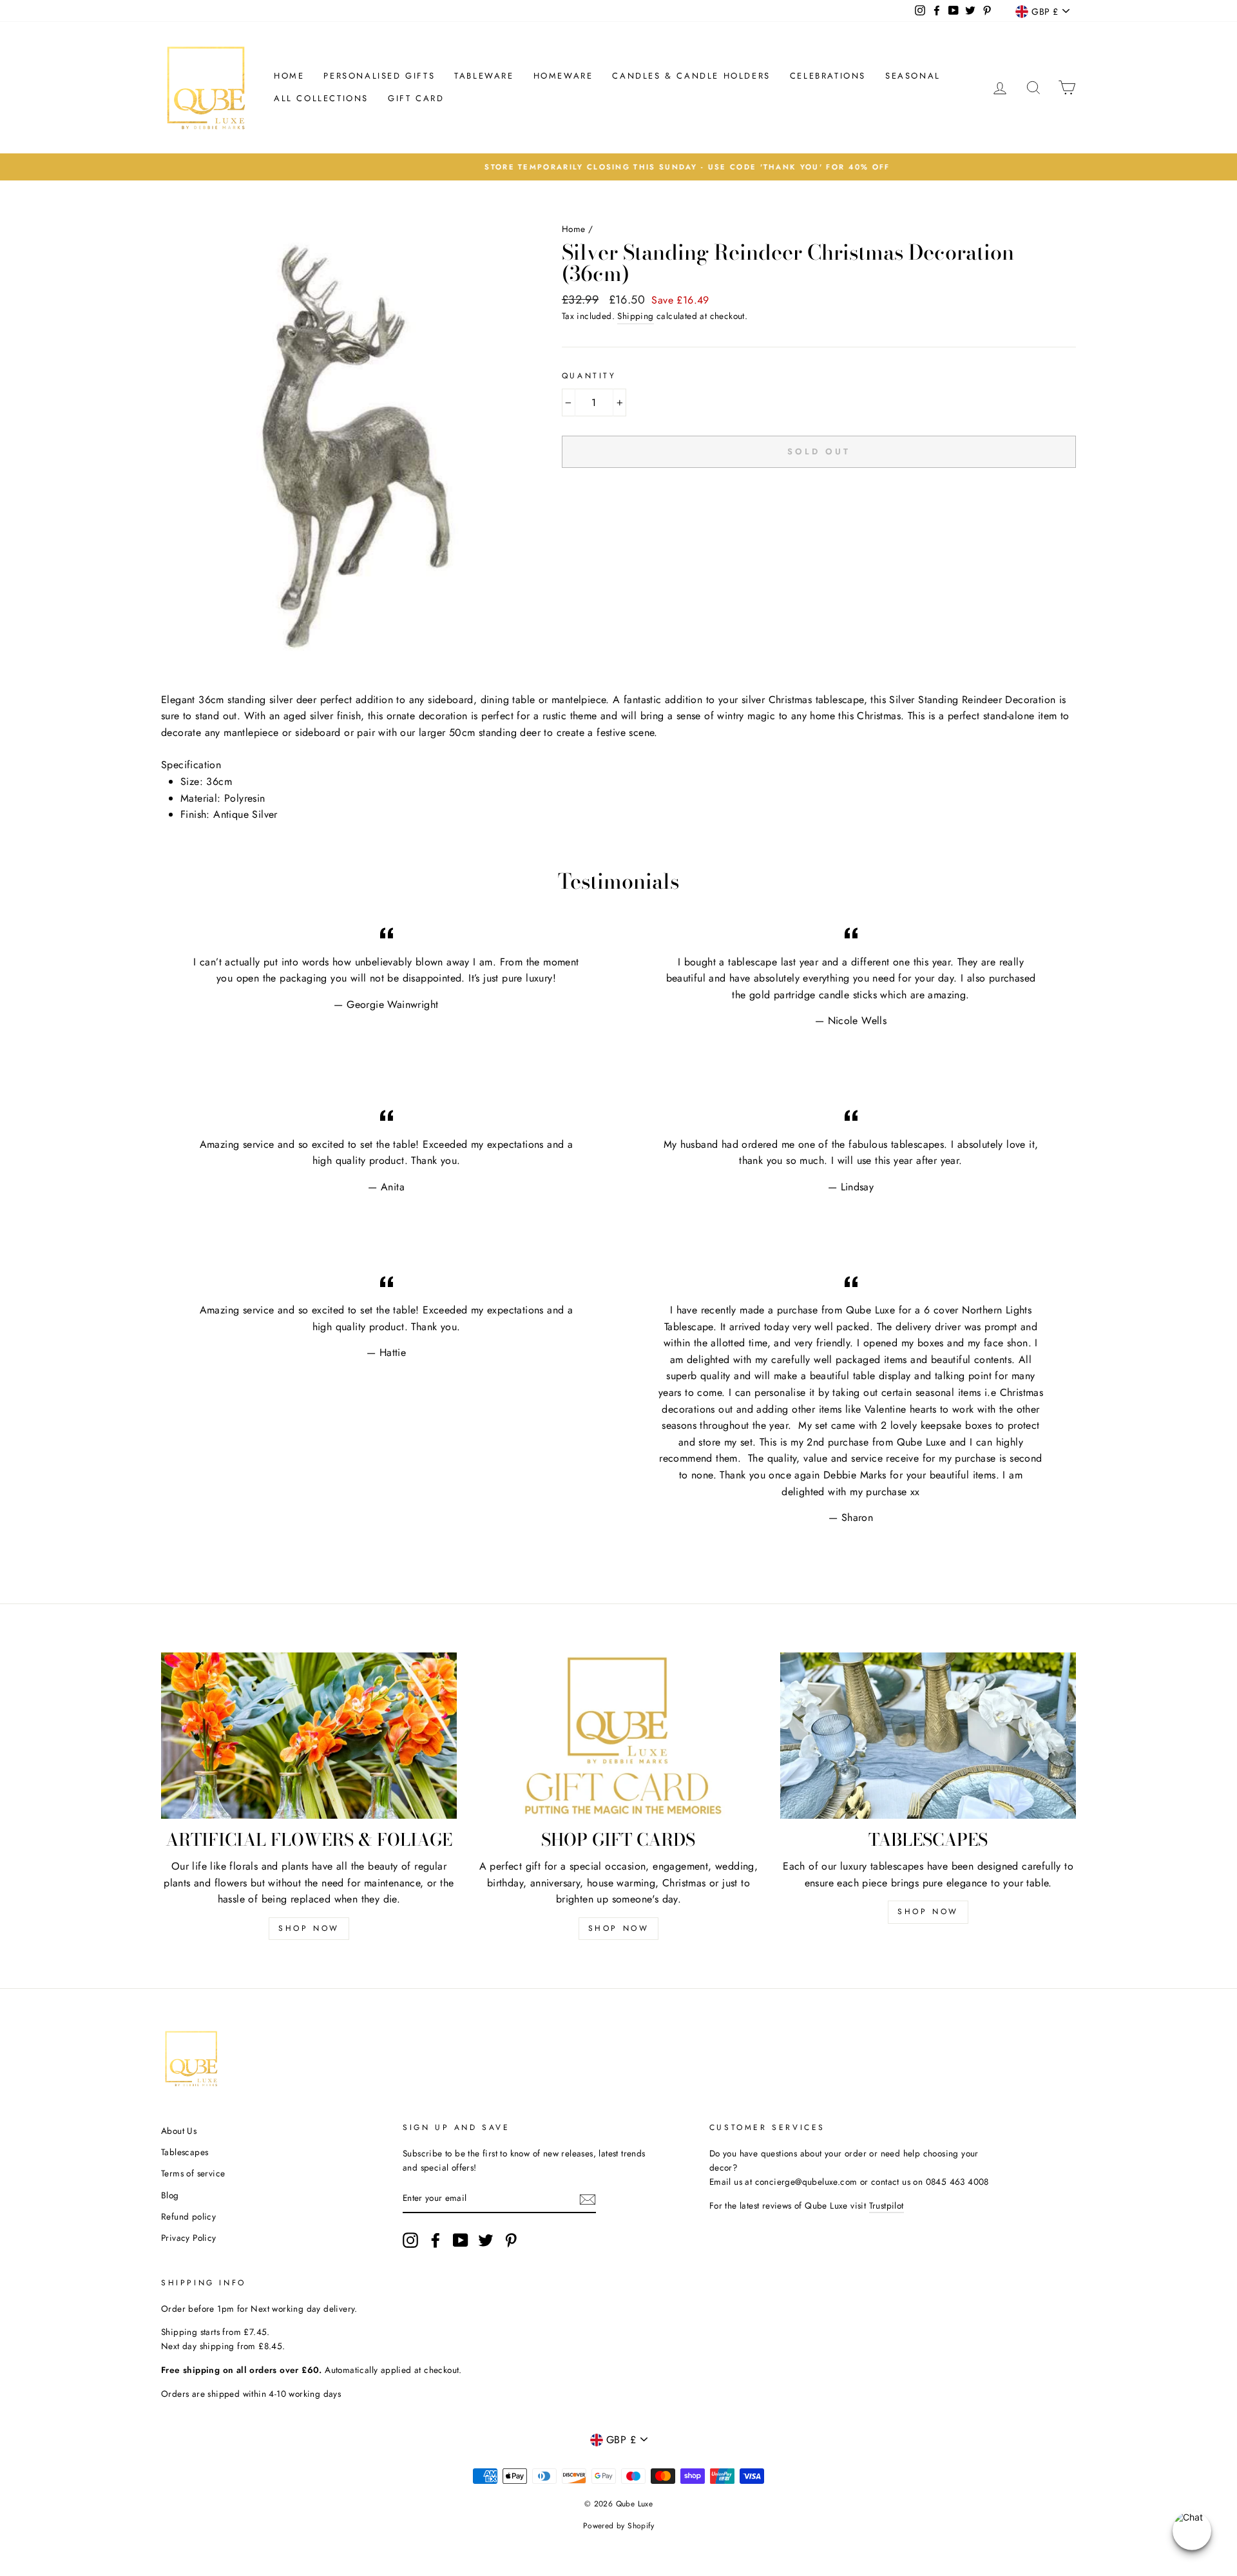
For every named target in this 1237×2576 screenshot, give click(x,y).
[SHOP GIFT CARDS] (619, 1736)
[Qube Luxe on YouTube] (461, 2240)
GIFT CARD (416, 98)
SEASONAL (913, 76)
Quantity (589, 376)
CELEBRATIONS (828, 76)
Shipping (635, 316)
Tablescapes (185, 2152)
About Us (179, 2131)
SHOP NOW (309, 1928)
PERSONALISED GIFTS (379, 76)
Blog (170, 2195)
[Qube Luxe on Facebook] (436, 2240)
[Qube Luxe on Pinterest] (511, 2240)
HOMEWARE (563, 76)
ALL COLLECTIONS (321, 98)
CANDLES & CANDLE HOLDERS (691, 76)
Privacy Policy (189, 2238)
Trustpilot (887, 2205)
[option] (618, 167)
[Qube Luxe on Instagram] (410, 2240)
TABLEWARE (484, 76)
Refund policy (188, 2216)
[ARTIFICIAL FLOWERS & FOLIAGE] (309, 1736)
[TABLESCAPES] (928, 1736)
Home (289, 76)
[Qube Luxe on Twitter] (486, 2240)
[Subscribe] (588, 2199)
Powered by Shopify (618, 2526)
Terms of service (193, 2173)
